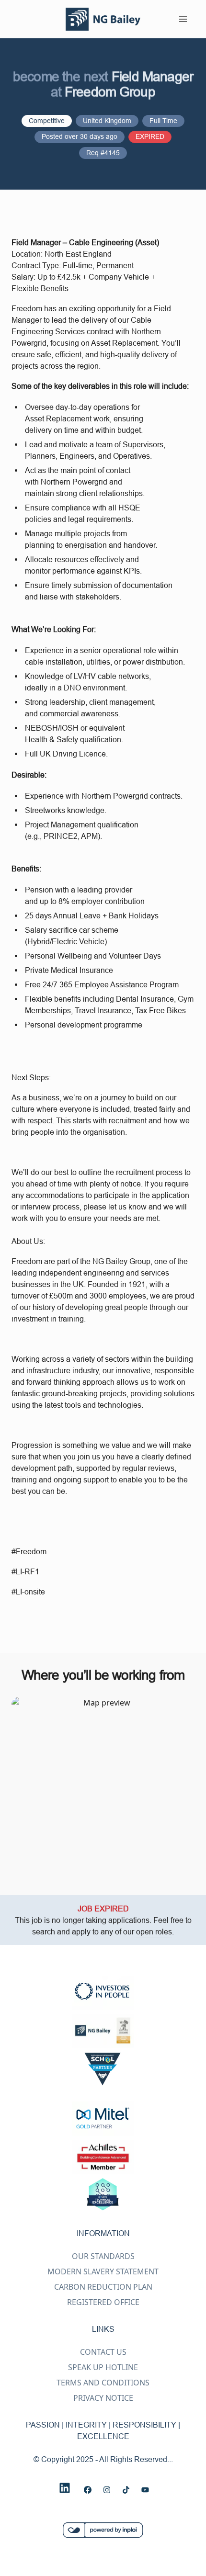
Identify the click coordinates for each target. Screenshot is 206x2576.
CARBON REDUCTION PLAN (103, 2287)
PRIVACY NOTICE (103, 2398)
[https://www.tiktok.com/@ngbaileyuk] (126, 2490)
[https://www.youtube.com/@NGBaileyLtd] (145, 2490)
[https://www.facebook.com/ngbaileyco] (88, 2490)
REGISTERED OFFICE (103, 2302)
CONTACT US (103, 2352)
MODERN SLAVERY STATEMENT (103, 2271)
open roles (154, 1932)
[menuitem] (103, 19)
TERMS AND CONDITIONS (103, 2383)
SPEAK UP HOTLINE (103, 2367)
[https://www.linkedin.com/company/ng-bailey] (65, 2488)
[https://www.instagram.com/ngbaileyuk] (107, 2490)
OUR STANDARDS (103, 2256)
